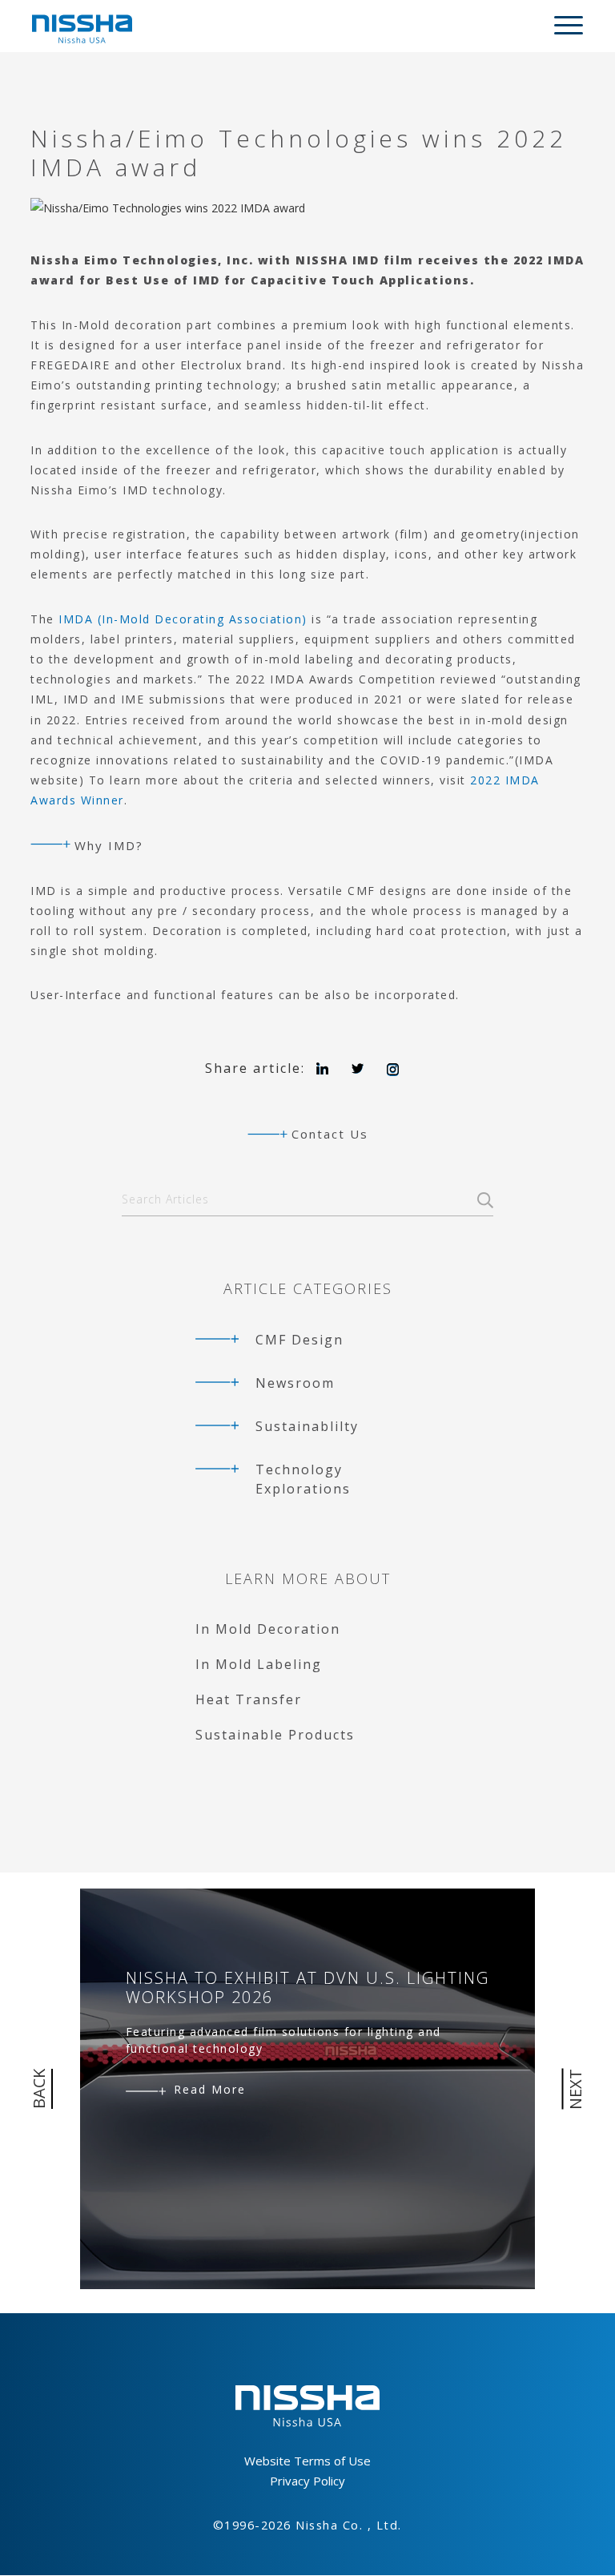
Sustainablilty (307, 1426)
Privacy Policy (307, 2481)
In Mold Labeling (259, 1664)
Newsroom (295, 1383)
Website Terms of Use (307, 2461)
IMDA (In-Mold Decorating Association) (183, 619)
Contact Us (330, 1134)
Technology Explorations (303, 1479)
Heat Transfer (249, 1699)
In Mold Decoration (268, 1629)
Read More (210, 2089)
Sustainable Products (275, 1735)
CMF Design (299, 1340)
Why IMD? (109, 845)
